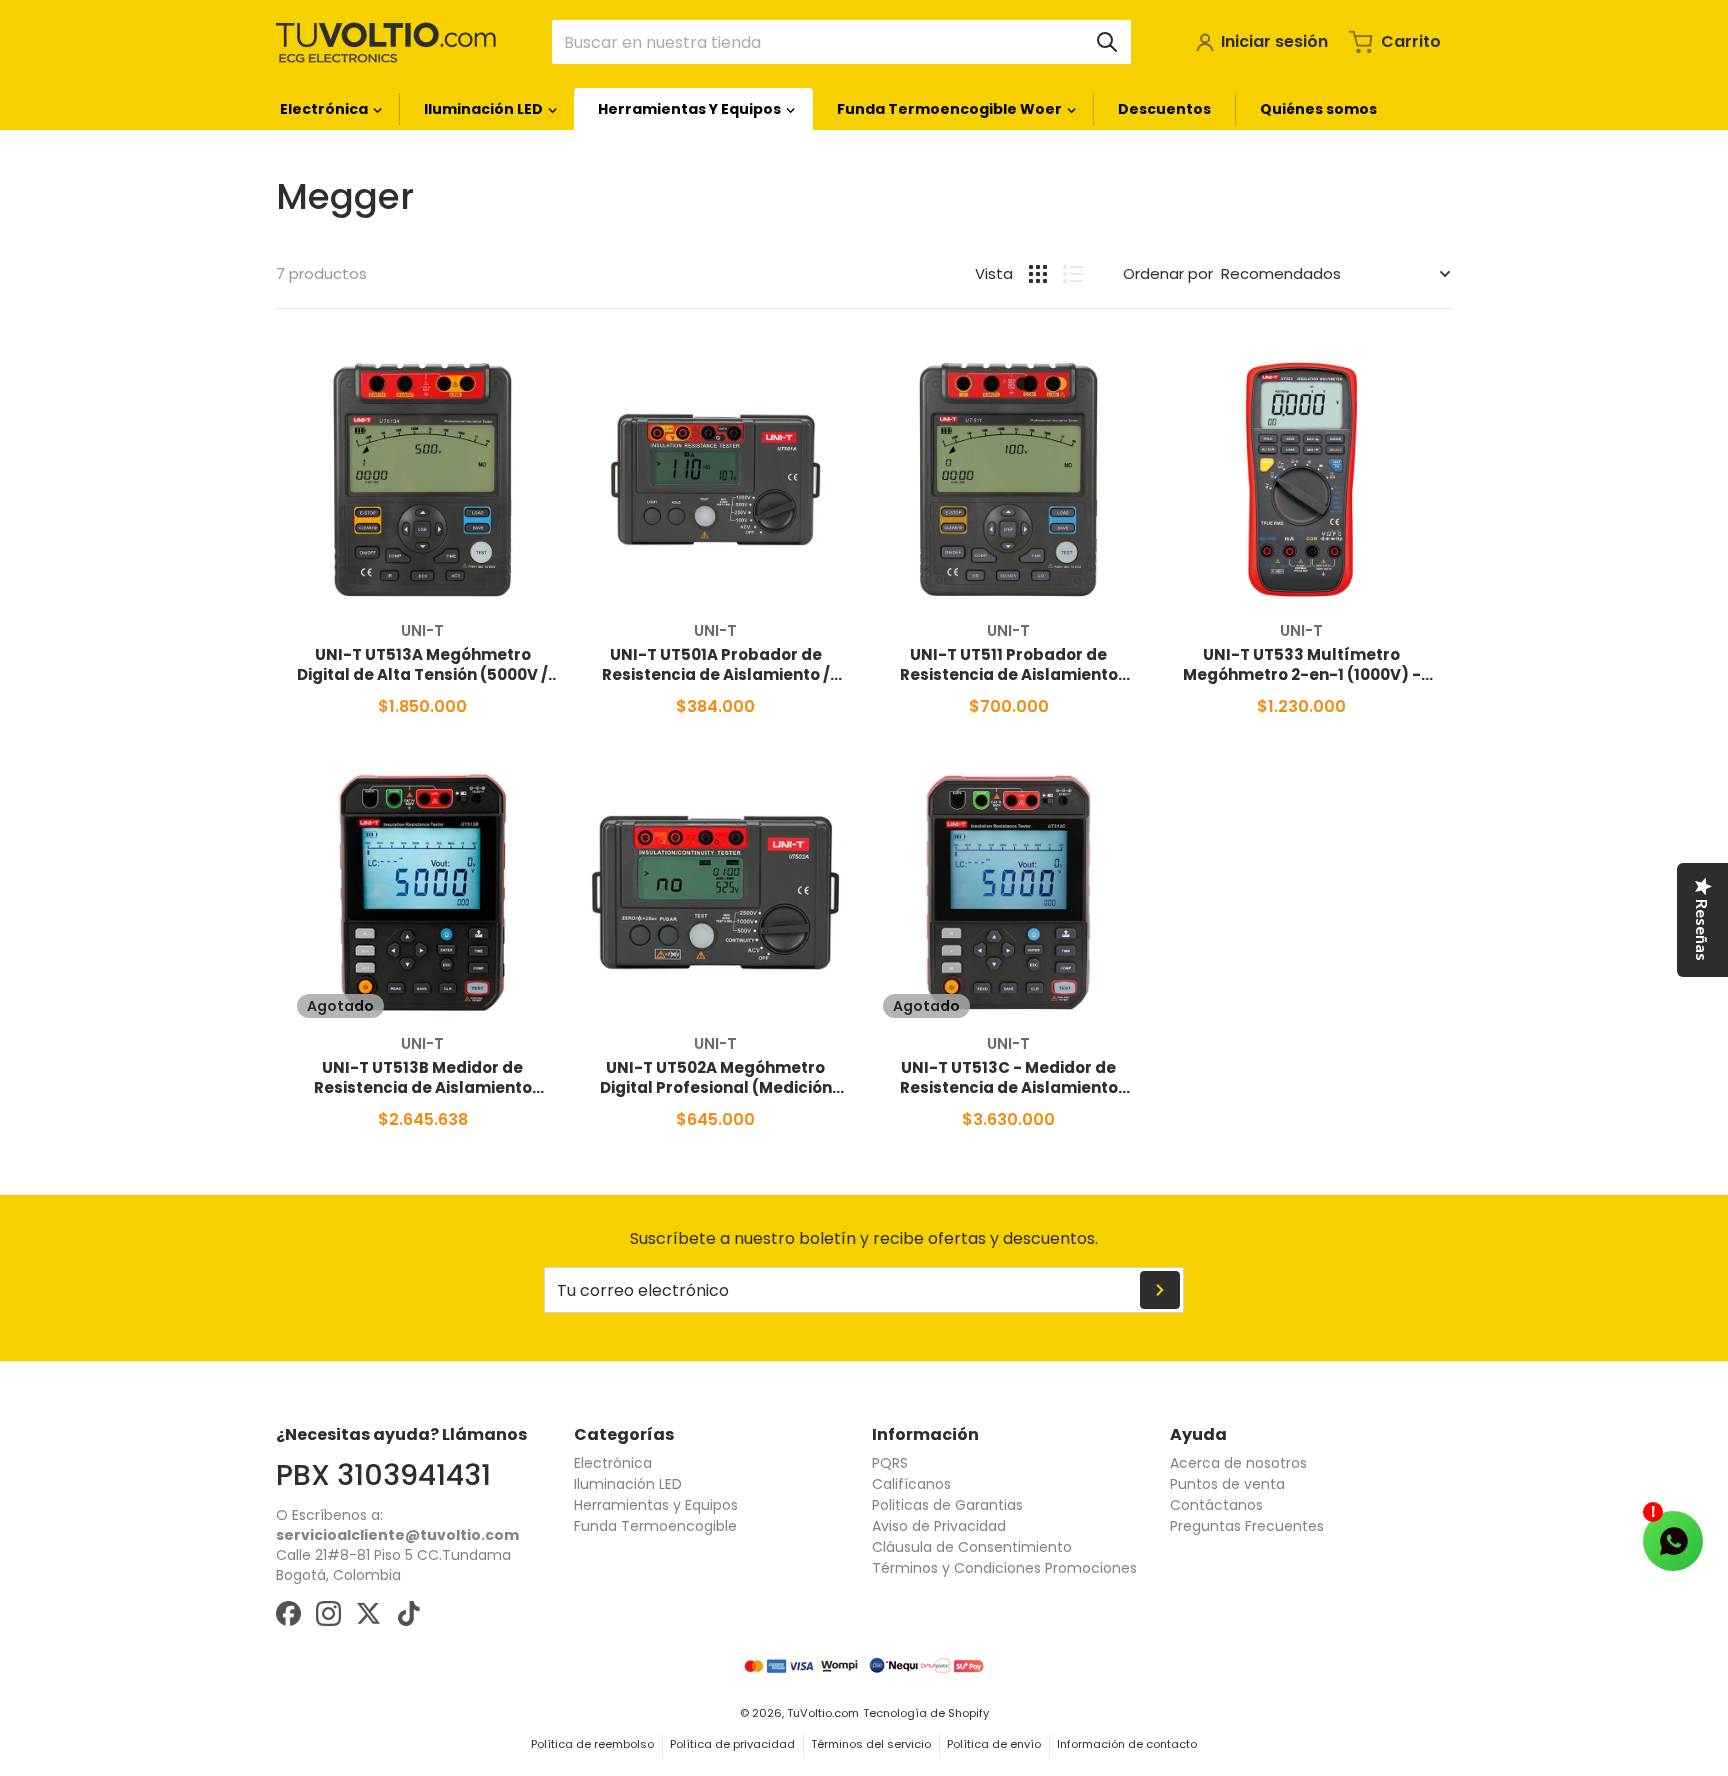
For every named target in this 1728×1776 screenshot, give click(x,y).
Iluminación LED (628, 1484)
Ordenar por (1168, 273)
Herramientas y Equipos (656, 1505)
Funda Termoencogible (655, 1526)
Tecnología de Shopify (926, 1713)
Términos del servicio (871, 1744)
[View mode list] (1073, 274)
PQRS (890, 1463)
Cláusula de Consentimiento (972, 1547)
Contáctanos (1216, 1505)
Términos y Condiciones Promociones (1004, 1568)
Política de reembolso (592, 1744)
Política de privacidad (732, 1744)
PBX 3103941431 (383, 1475)
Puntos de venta (1227, 1484)
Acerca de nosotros (1238, 1463)
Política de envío (994, 1744)
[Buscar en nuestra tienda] (1107, 42)
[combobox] (841, 42)
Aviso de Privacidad (939, 1526)
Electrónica (613, 1463)
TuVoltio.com (823, 1713)
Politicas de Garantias (947, 1505)
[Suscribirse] (1160, 1290)
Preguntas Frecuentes (1247, 1526)
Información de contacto (1127, 1744)
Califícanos (911, 1484)
